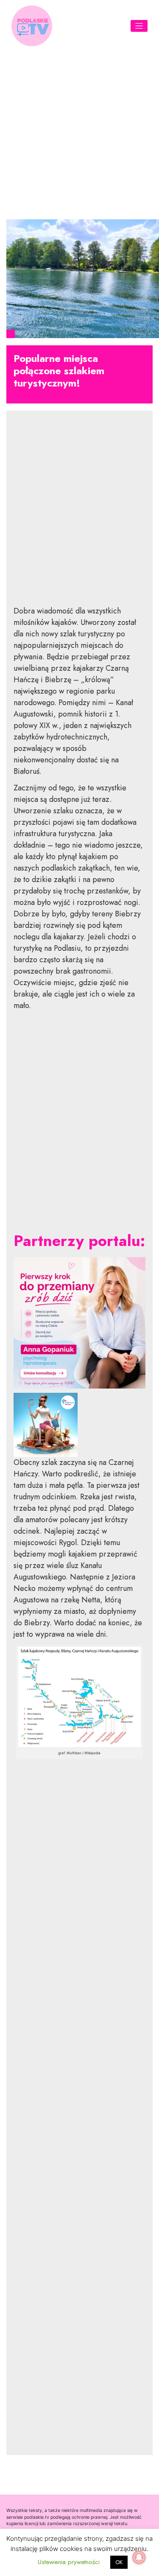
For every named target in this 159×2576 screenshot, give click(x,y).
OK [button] (119, 2562)
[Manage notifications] (139, 2557)
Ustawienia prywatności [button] (69, 2562)
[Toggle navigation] (139, 26)
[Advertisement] (79, 132)
